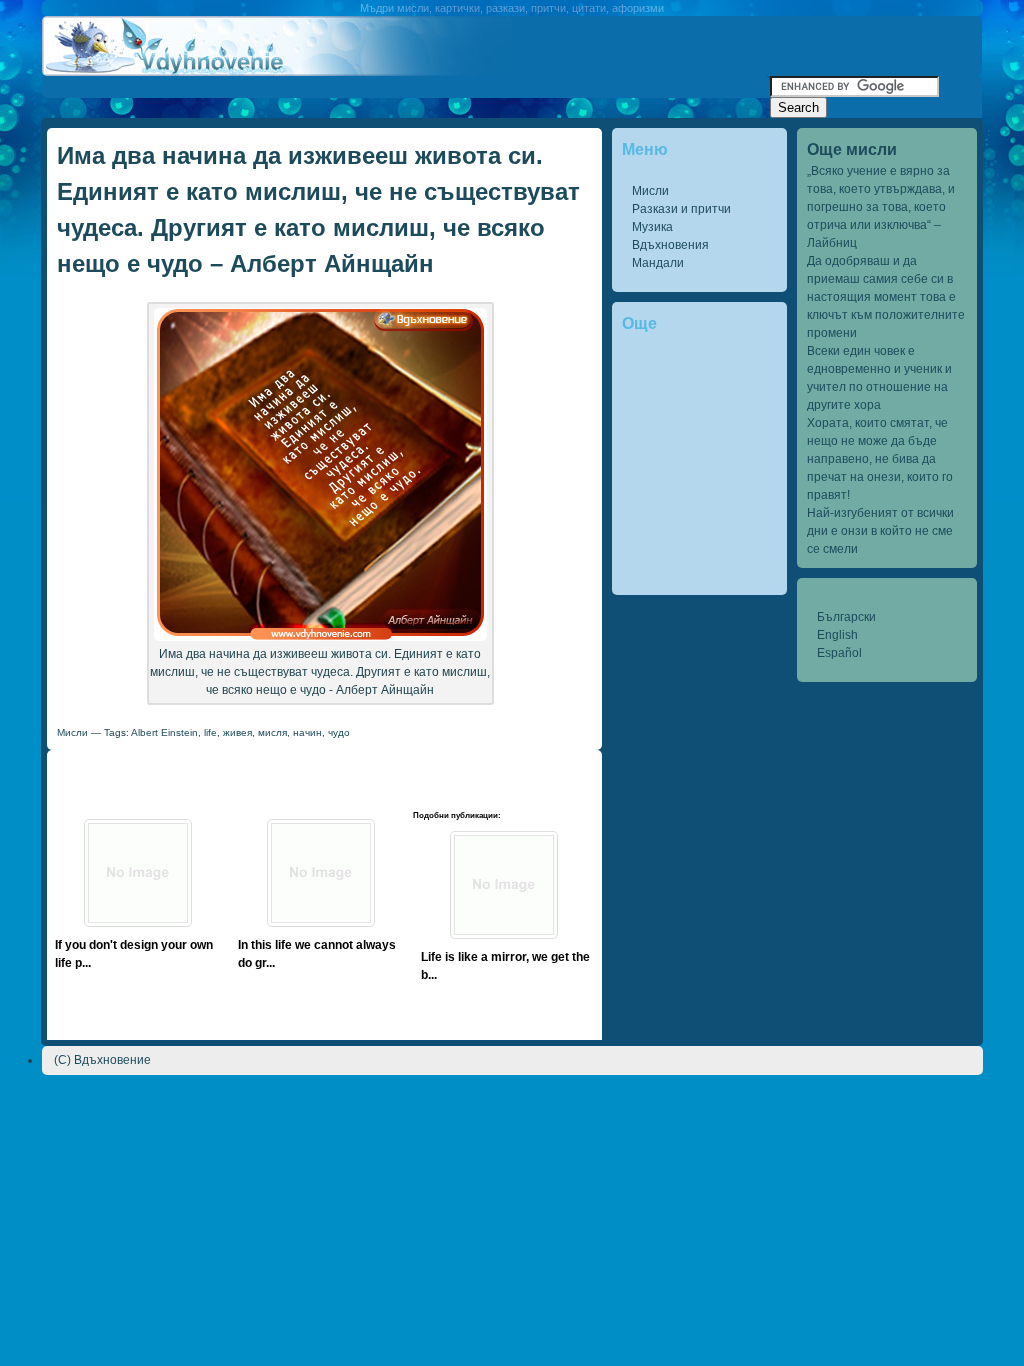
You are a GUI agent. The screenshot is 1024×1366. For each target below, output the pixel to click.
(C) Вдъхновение (102, 1060)
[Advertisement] (406, 83)
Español (839, 653)
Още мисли (852, 149)
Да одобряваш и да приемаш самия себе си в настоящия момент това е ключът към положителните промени (886, 297)
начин (307, 732)
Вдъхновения (670, 245)
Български (846, 617)
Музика (652, 227)
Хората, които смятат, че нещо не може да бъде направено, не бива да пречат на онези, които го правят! (880, 459)
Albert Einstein (164, 732)
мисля (272, 732)
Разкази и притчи (681, 209)
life (210, 732)
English (837, 635)
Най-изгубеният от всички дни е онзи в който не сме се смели (880, 531)
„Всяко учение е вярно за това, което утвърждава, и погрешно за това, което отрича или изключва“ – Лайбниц (881, 207)
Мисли (650, 191)
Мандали (658, 263)
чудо (339, 732)
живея (237, 732)
